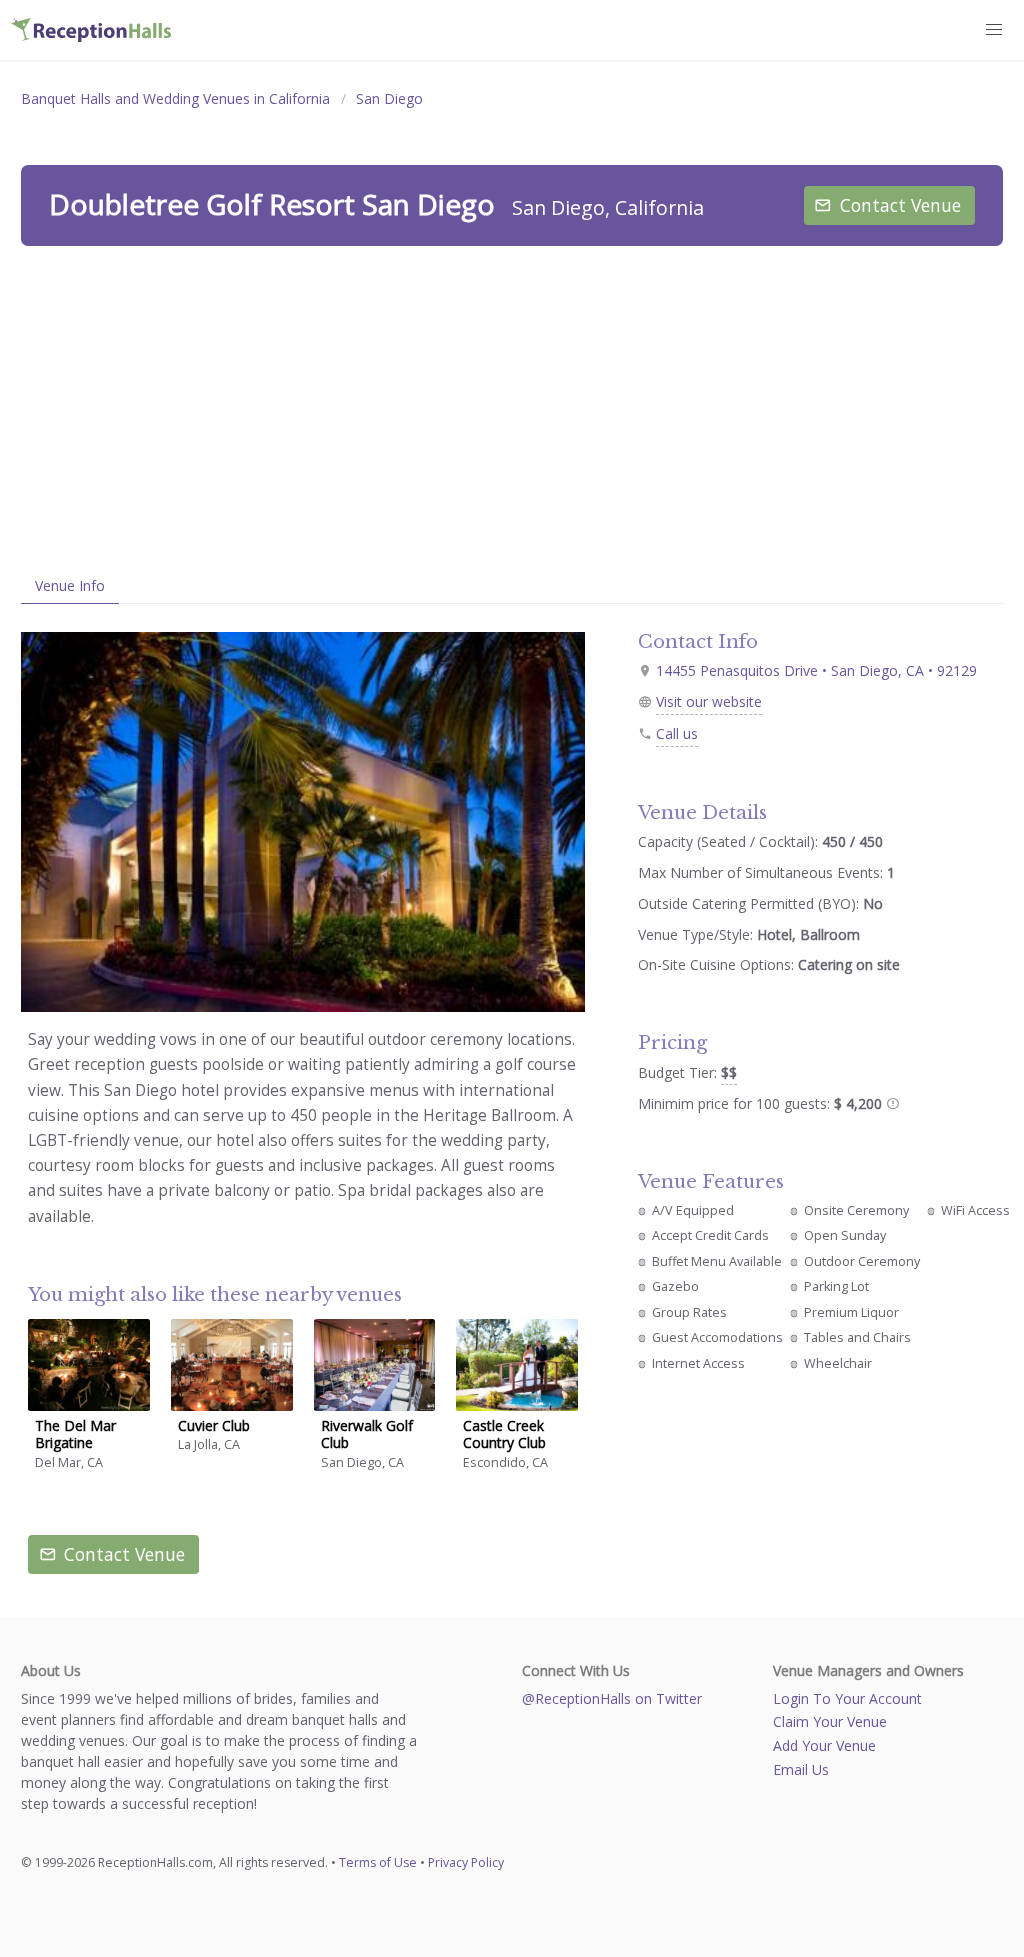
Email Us (801, 1769)
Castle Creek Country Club (504, 1434)
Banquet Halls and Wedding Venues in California (175, 98)
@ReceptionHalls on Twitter (612, 1698)
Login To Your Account (847, 1698)
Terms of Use (378, 1862)
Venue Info (70, 585)
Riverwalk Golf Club (367, 1434)
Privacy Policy (466, 1862)
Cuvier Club (214, 1425)
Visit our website (709, 701)
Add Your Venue (824, 1745)
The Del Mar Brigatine (75, 1434)
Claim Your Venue (830, 1721)
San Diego (389, 98)
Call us (677, 733)
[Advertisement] (512, 407)
